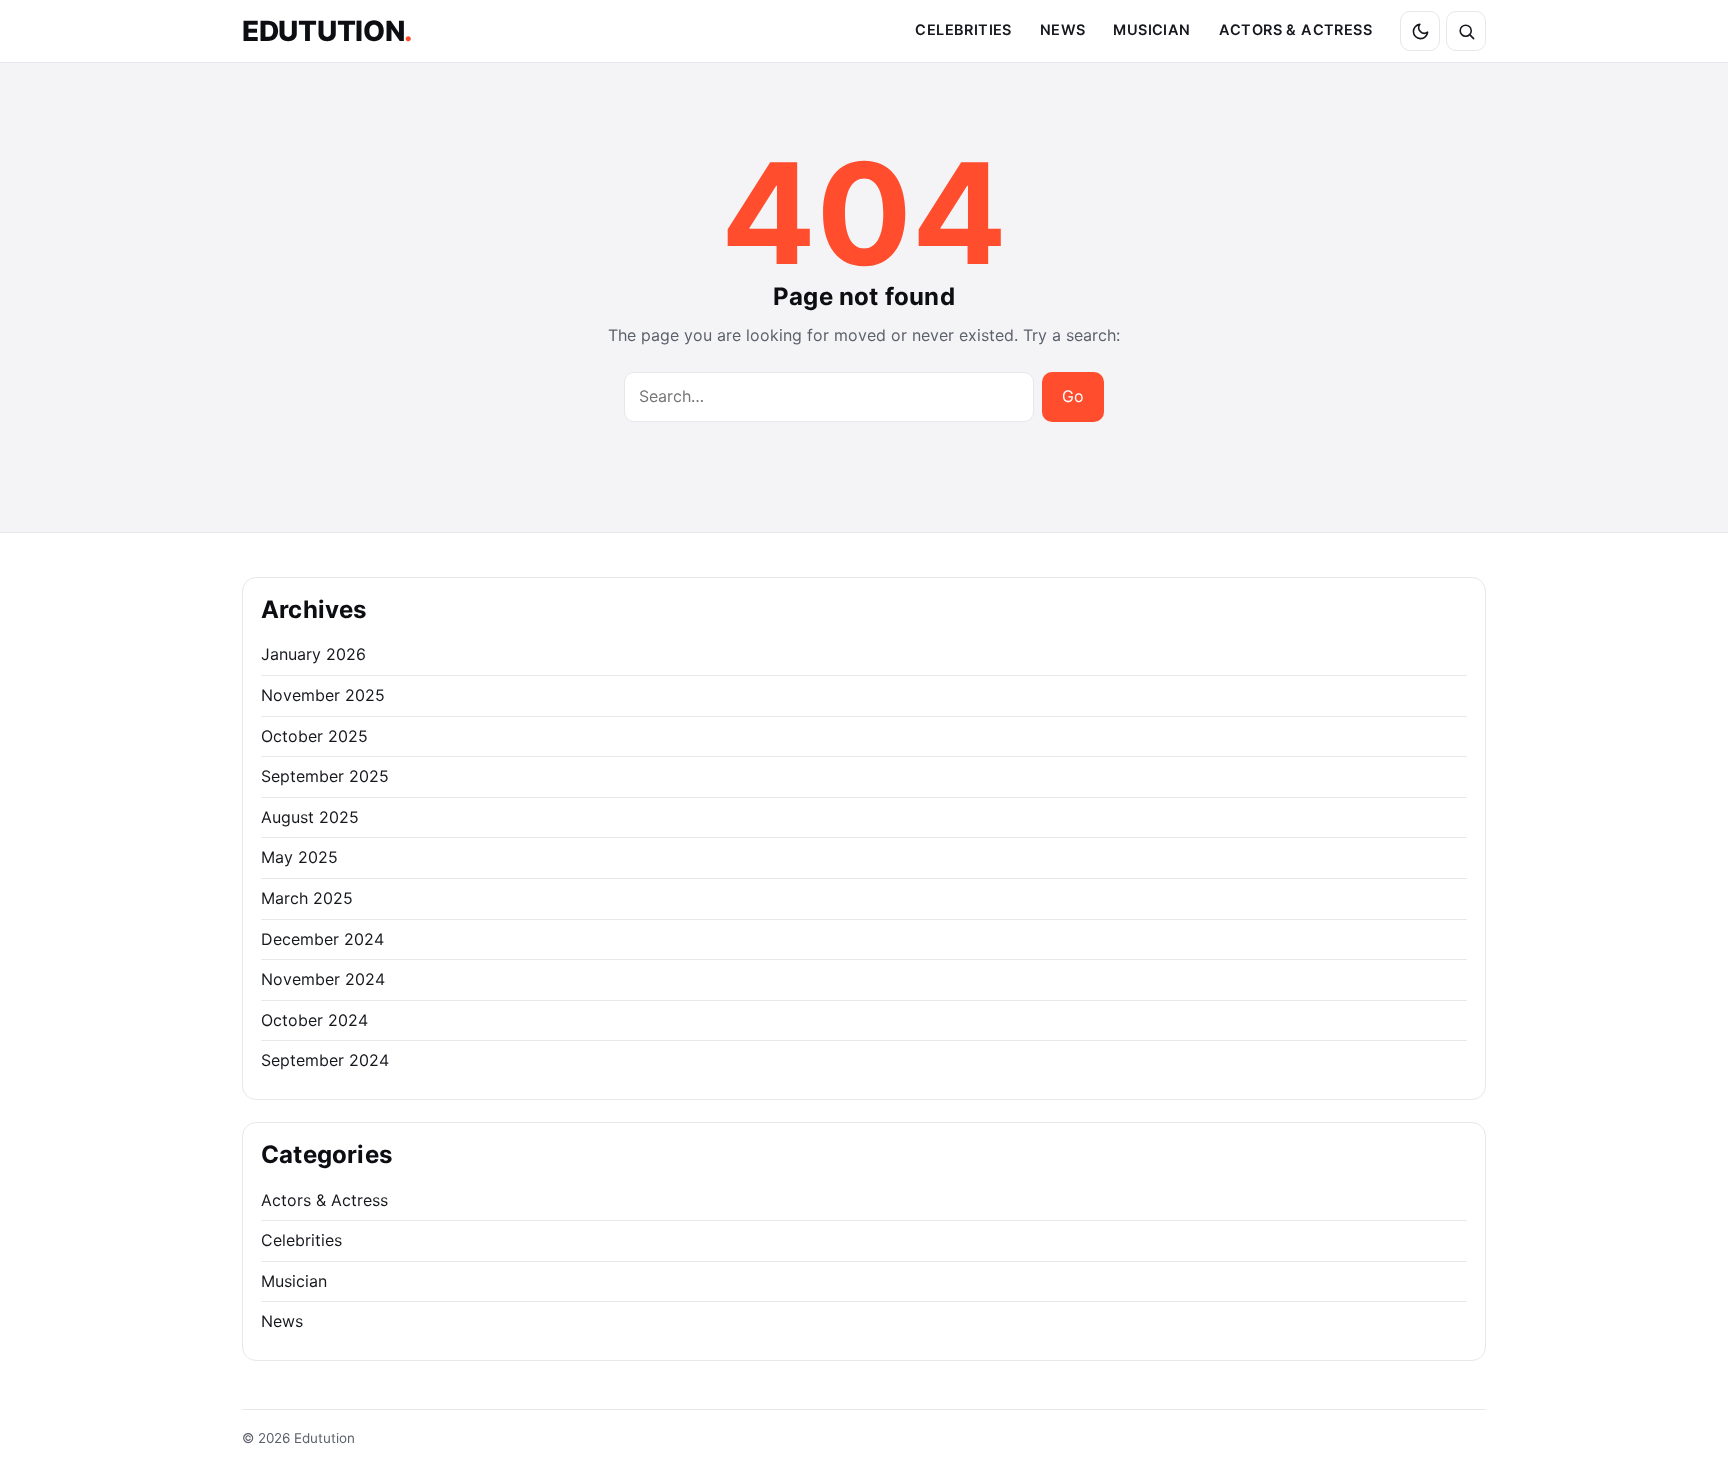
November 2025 (323, 695)
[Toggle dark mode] (1420, 31)
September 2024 (325, 1060)
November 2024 (323, 979)
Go (1073, 396)
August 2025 (310, 817)
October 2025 (314, 736)
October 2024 (314, 1020)
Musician (1151, 30)
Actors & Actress (1295, 30)
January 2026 (313, 654)
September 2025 (325, 776)
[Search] (1466, 31)
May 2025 (299, 857)
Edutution (327, 31)
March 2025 (307, 898)
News (1063, 30)
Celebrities (963, 30)
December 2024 (322, 939)
